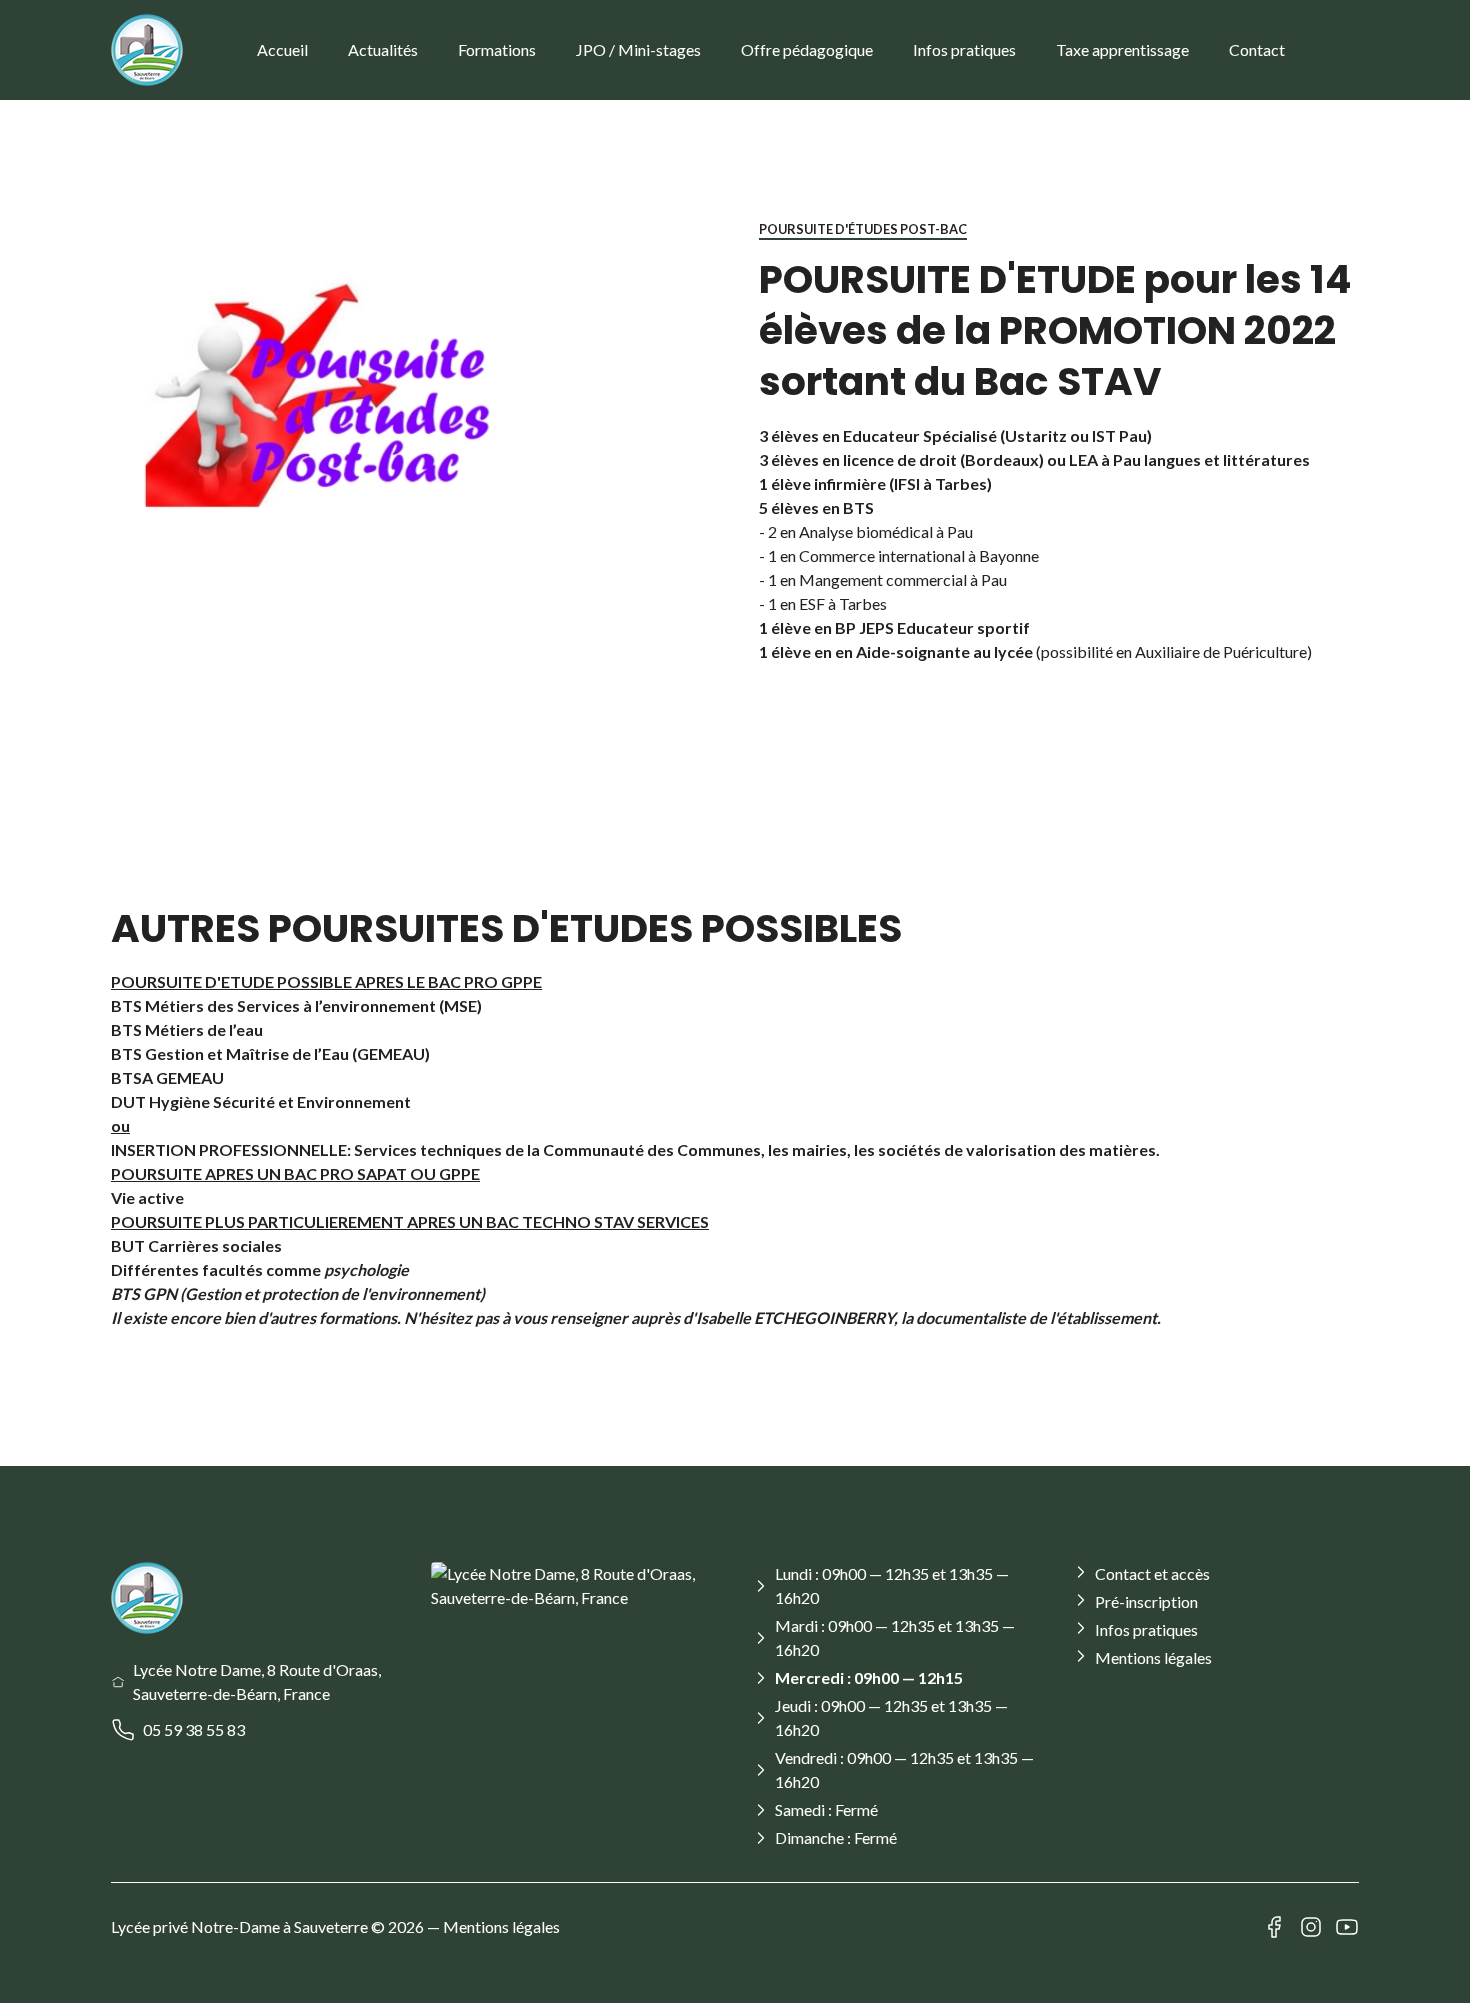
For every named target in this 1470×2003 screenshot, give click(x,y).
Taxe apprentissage (1122, 49)
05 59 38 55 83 (194, 1729)
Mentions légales (1153, 1657)
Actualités (383, 49)
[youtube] (1347, 1927)
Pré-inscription (1146, 1601)
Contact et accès (1152, 1573)
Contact (1257, 49)
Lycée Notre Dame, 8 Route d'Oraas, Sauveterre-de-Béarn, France (257, 1681)
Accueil (282, 49)
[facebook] (1275, 1927)
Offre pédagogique (807, 49)
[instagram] (1311, 1927)
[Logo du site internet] (147, 50)
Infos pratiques (964, 49)
